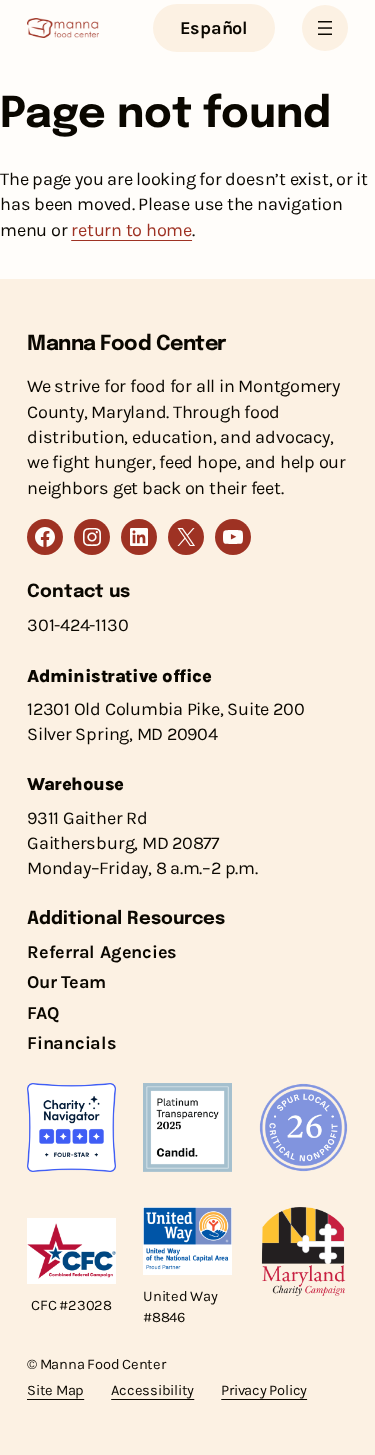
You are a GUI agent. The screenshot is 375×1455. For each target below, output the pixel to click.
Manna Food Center (127, 344)
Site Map (55, 1390)
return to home (131, 230)
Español (214, 28)
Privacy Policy (264, 1390)
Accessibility (152, 1390)
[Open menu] (325, 28)
